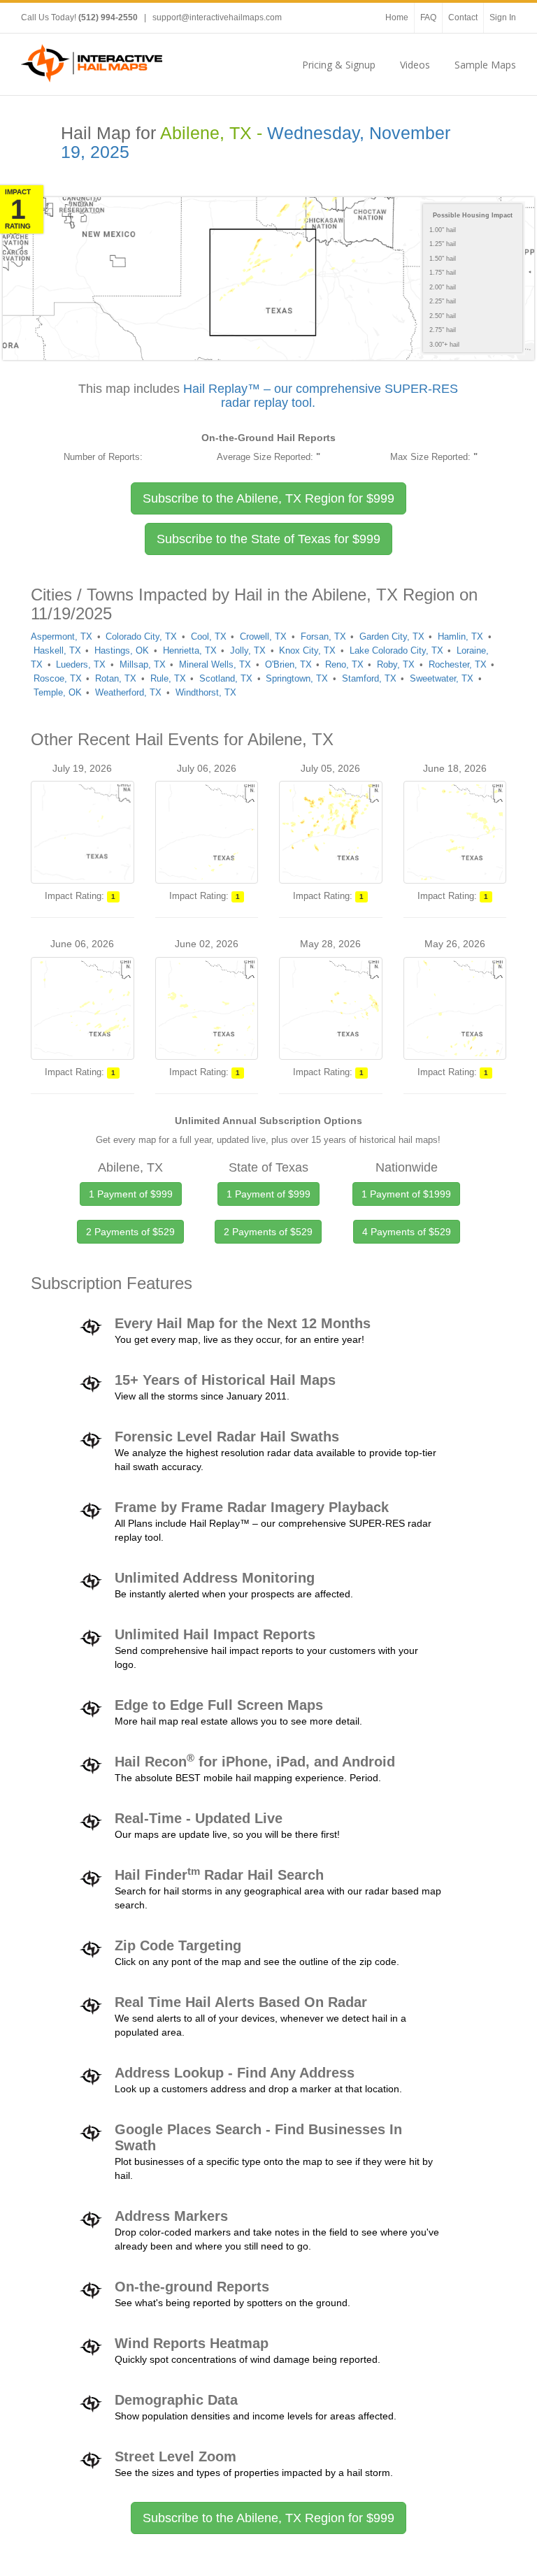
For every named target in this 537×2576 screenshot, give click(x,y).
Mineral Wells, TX (215, 664)
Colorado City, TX (141, 636)
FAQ (428, 17)
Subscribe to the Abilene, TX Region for (268, 498)
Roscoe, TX (58, 678)
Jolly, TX (248, 650)
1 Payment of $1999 (406, 1194)
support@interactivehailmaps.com (217, 17)
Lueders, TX (81, 664)
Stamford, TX (369, 678)
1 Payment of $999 (131, 1194)
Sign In (503, 17)
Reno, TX (344, 664)
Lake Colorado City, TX (396, 650)
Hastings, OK (122, 650)
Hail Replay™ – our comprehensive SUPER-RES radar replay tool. (321, 396)
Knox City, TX (307, 650)
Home (397, 17)
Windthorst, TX (206, 692)
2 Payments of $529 (130, 1232)
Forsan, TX (323, 636)
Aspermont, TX (62, 636)
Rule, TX (168, 678)
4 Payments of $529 (407, 1232)
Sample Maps (485, 65)
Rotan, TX (116, 678)
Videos (415, 65)
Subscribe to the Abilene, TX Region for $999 (268, 2518)
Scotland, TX (226, 678)
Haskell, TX (57, 650)
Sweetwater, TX (442, 678)
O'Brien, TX (288, 664)
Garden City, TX (392, 636)
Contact (463, 17)
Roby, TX (396, 664)
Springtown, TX (297, 678)
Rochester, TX (458, 664)
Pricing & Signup (339, 65)
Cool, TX (209, 636)
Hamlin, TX (460, 636)
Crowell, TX (263, 636)
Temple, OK (58, 692)
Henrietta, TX (190, 650)
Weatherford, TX (128, 692)
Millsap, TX (143, 664)
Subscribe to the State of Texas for (268, 539)
